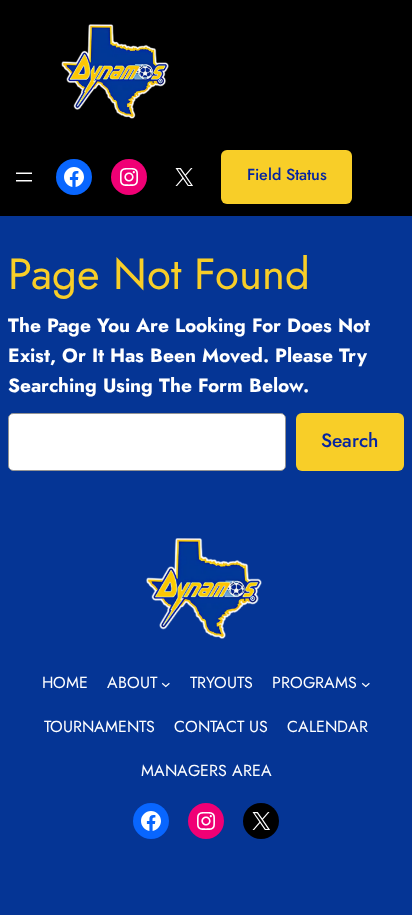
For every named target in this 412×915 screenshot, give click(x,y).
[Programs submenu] (366, 684)
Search (349, 440)
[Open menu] (24, 177)
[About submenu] (166, 684)
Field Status (287, 174)
